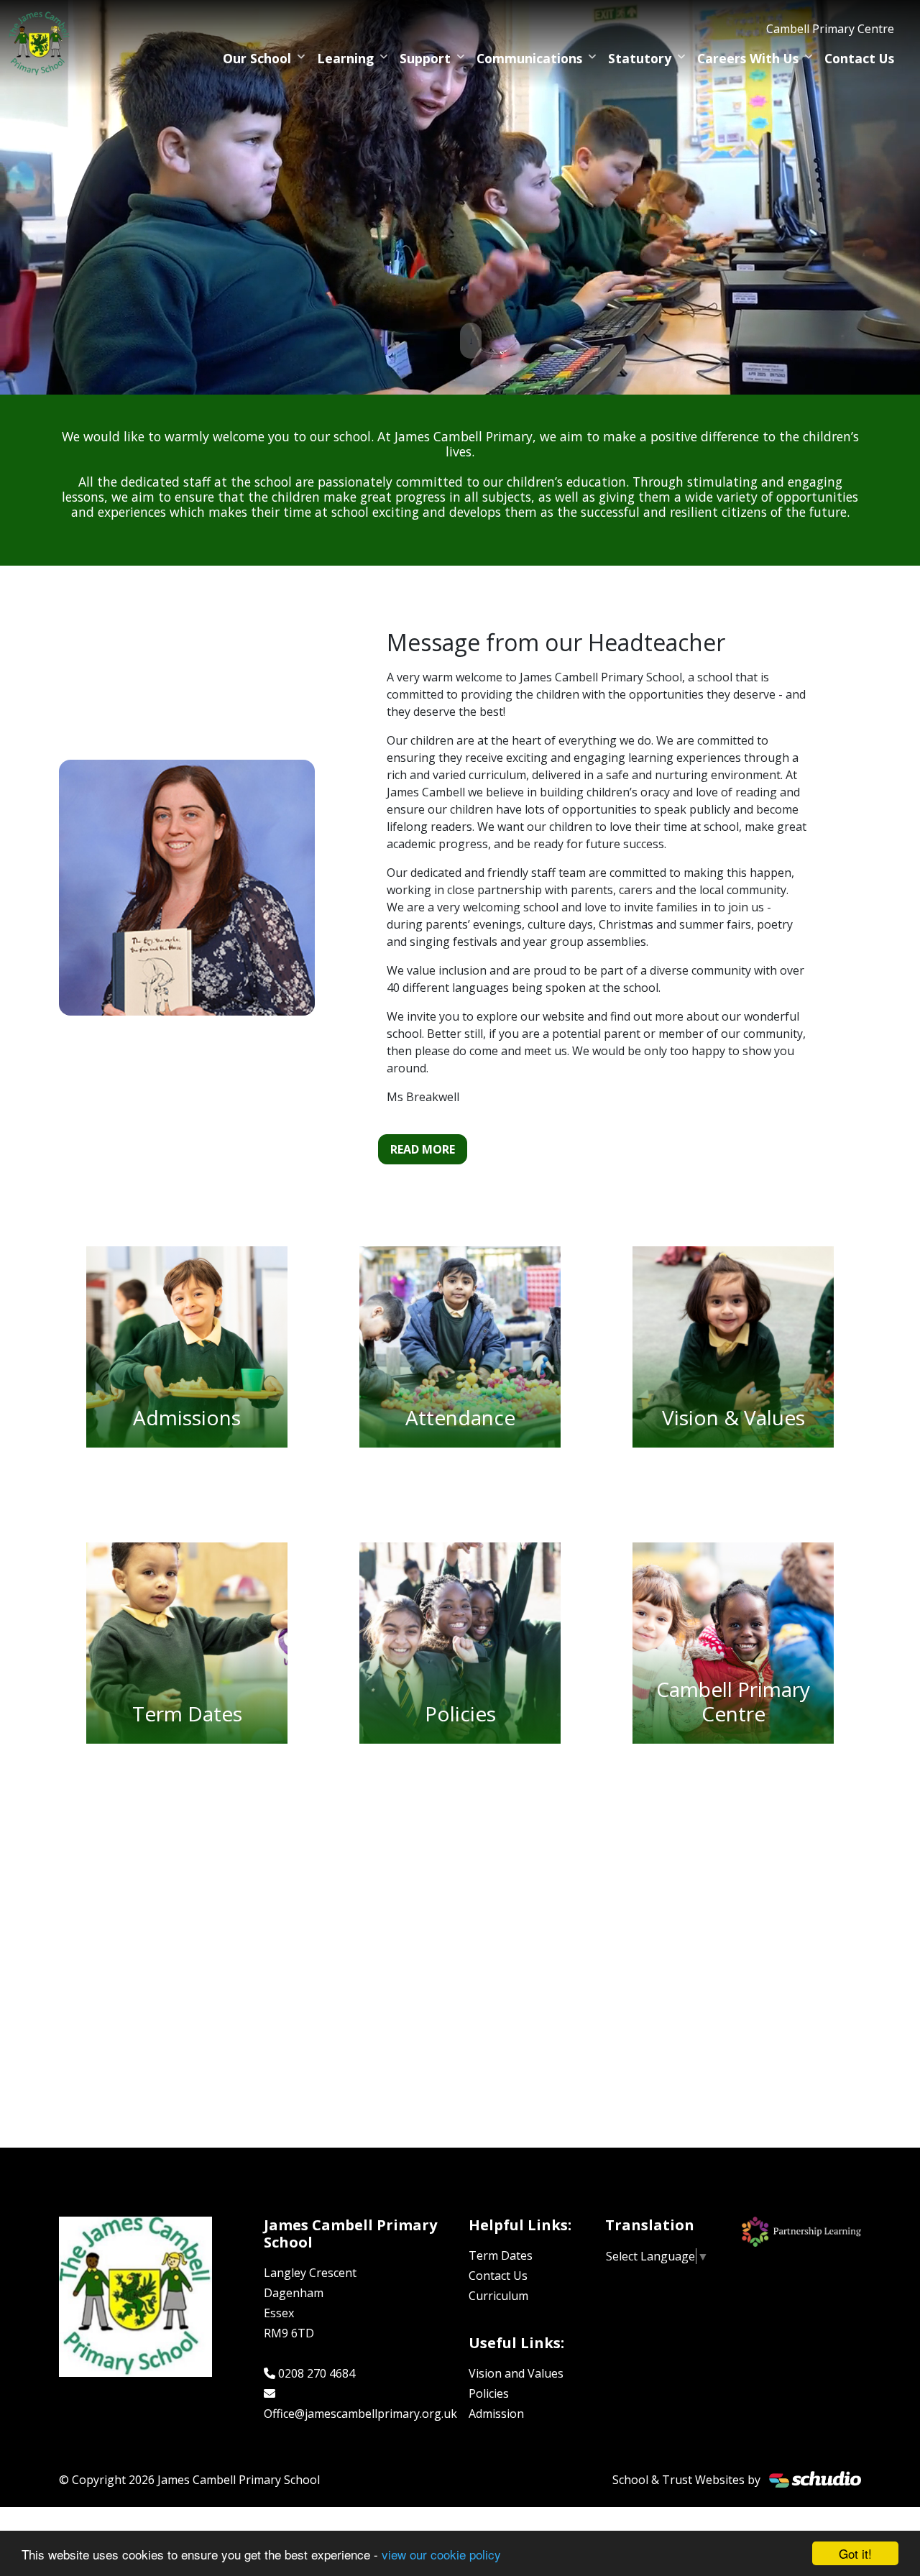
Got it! (855, 2553)
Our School (257, 58)
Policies (489, 2393)
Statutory (640, 58)
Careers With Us (748, 58)
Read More (423, 1149)
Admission (496, 2414)
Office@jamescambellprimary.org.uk (360, 2414)
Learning (345, 58)
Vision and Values (516, 2373)
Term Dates (501, 2255)
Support (425, 58)
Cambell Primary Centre (830, 29)
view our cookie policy (441, 2554)
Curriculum (498, 2296)
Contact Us (859, 58)
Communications (529, 58)
